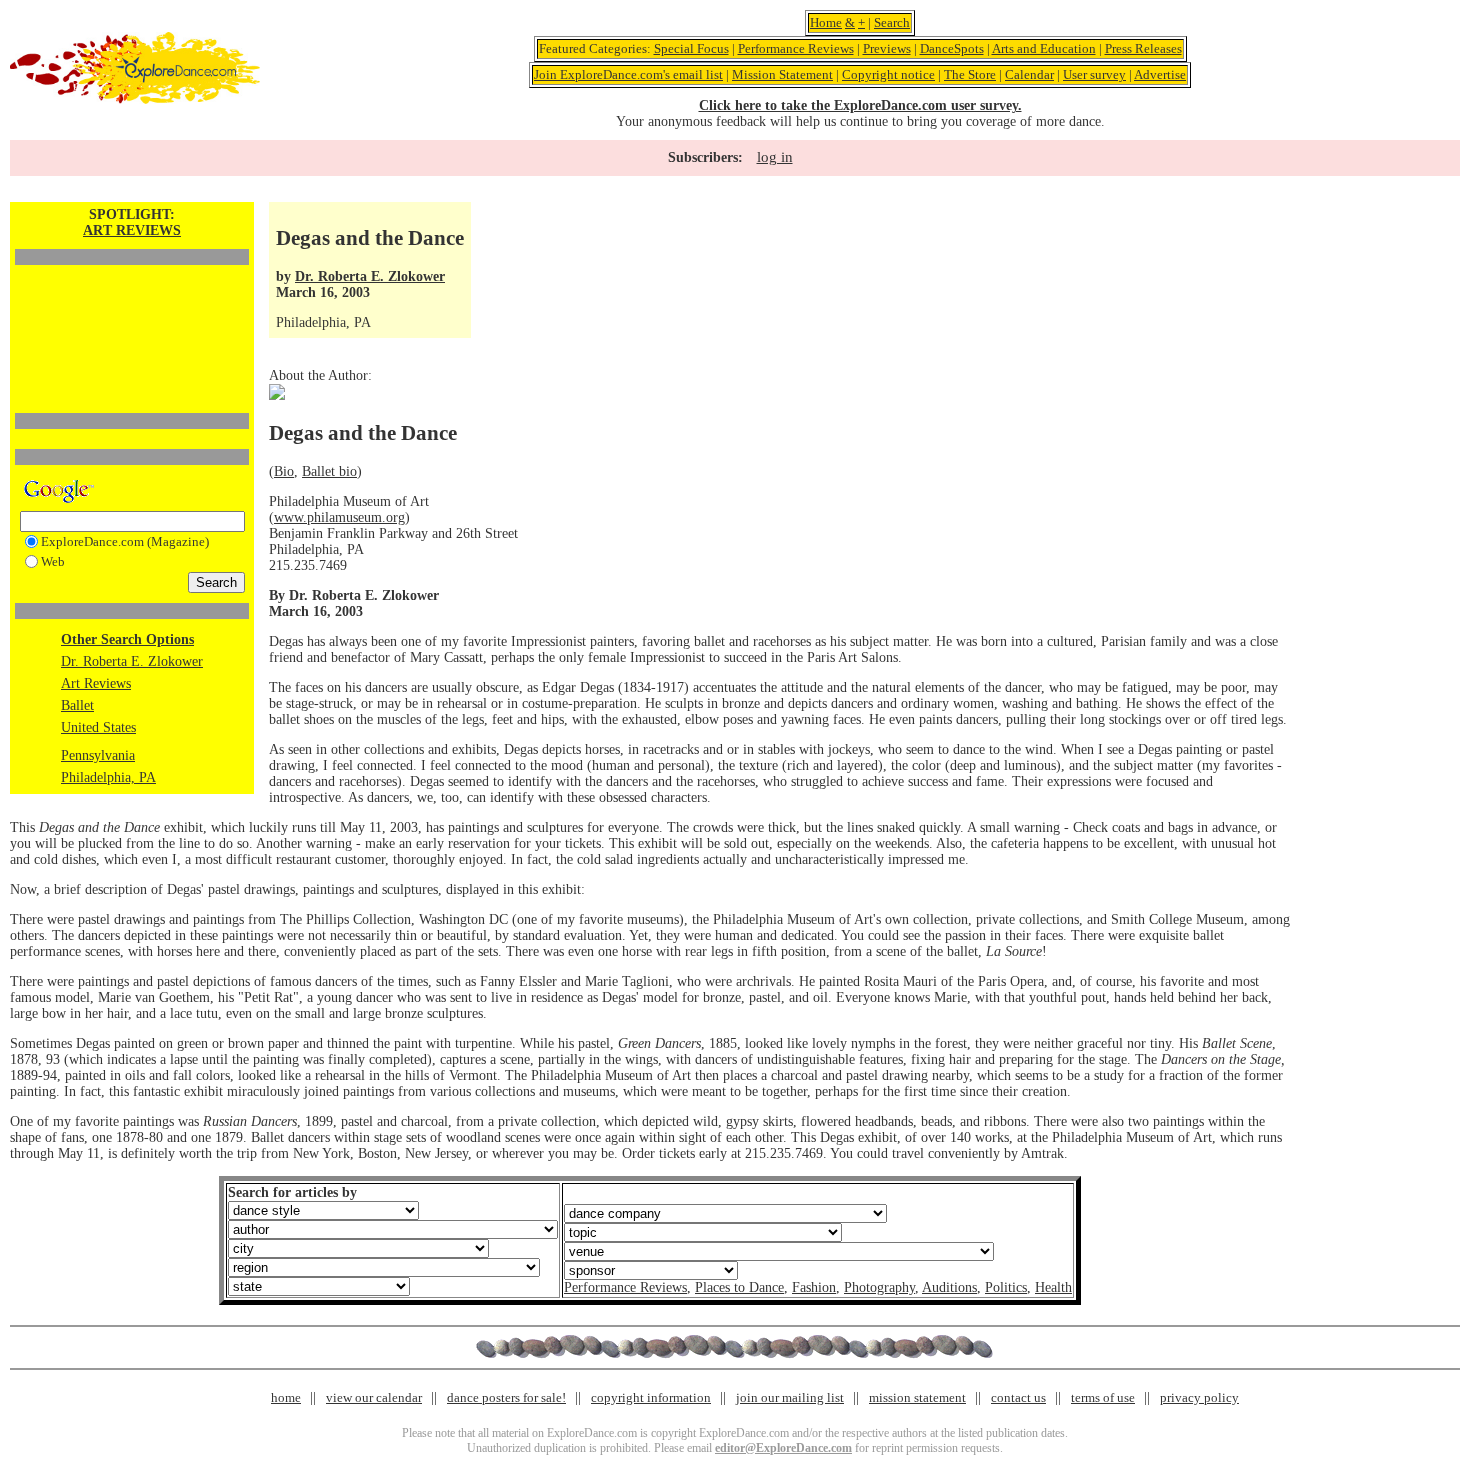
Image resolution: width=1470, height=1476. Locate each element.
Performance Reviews (796, 48)
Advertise (1160, 74)
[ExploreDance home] (135, 99)
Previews (887, 48)
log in (775, 157)
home (286, 1397)
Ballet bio (329, 471)
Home (826, 22)
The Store (970, 74)
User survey (1094, 74)
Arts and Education (1044, 48)
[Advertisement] (132, 305)
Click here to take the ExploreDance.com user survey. (860, 105)
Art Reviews (96, 683)
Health (1053, 1287)
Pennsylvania (98, 755)
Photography (879, 1287)
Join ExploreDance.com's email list (628, 74)
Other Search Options (127, 639)
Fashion (814, 1287)
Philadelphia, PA (108, 777)
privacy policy (1199, 1397)
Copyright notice (888, 74)
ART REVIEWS (132, 230)
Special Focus (691, 48)
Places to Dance (739, 1287)
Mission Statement (782, 74)
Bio (284, 471)
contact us (1018, 1397)
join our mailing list (790, 1397)
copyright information (651, 1397)
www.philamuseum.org (339, 517)
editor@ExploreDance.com (783, 1448)
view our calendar (374, 1397)
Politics (1006, 1287)
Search (892, 22)
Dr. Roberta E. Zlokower (132, 661)
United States (98, 727)
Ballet (77, 705)
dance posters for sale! (506, 1397)
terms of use (1103, 1397)
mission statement (917, 1397)
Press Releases (1143, 48)
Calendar (1029, 74)
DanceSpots (952, 48)
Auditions (949, 1287)
